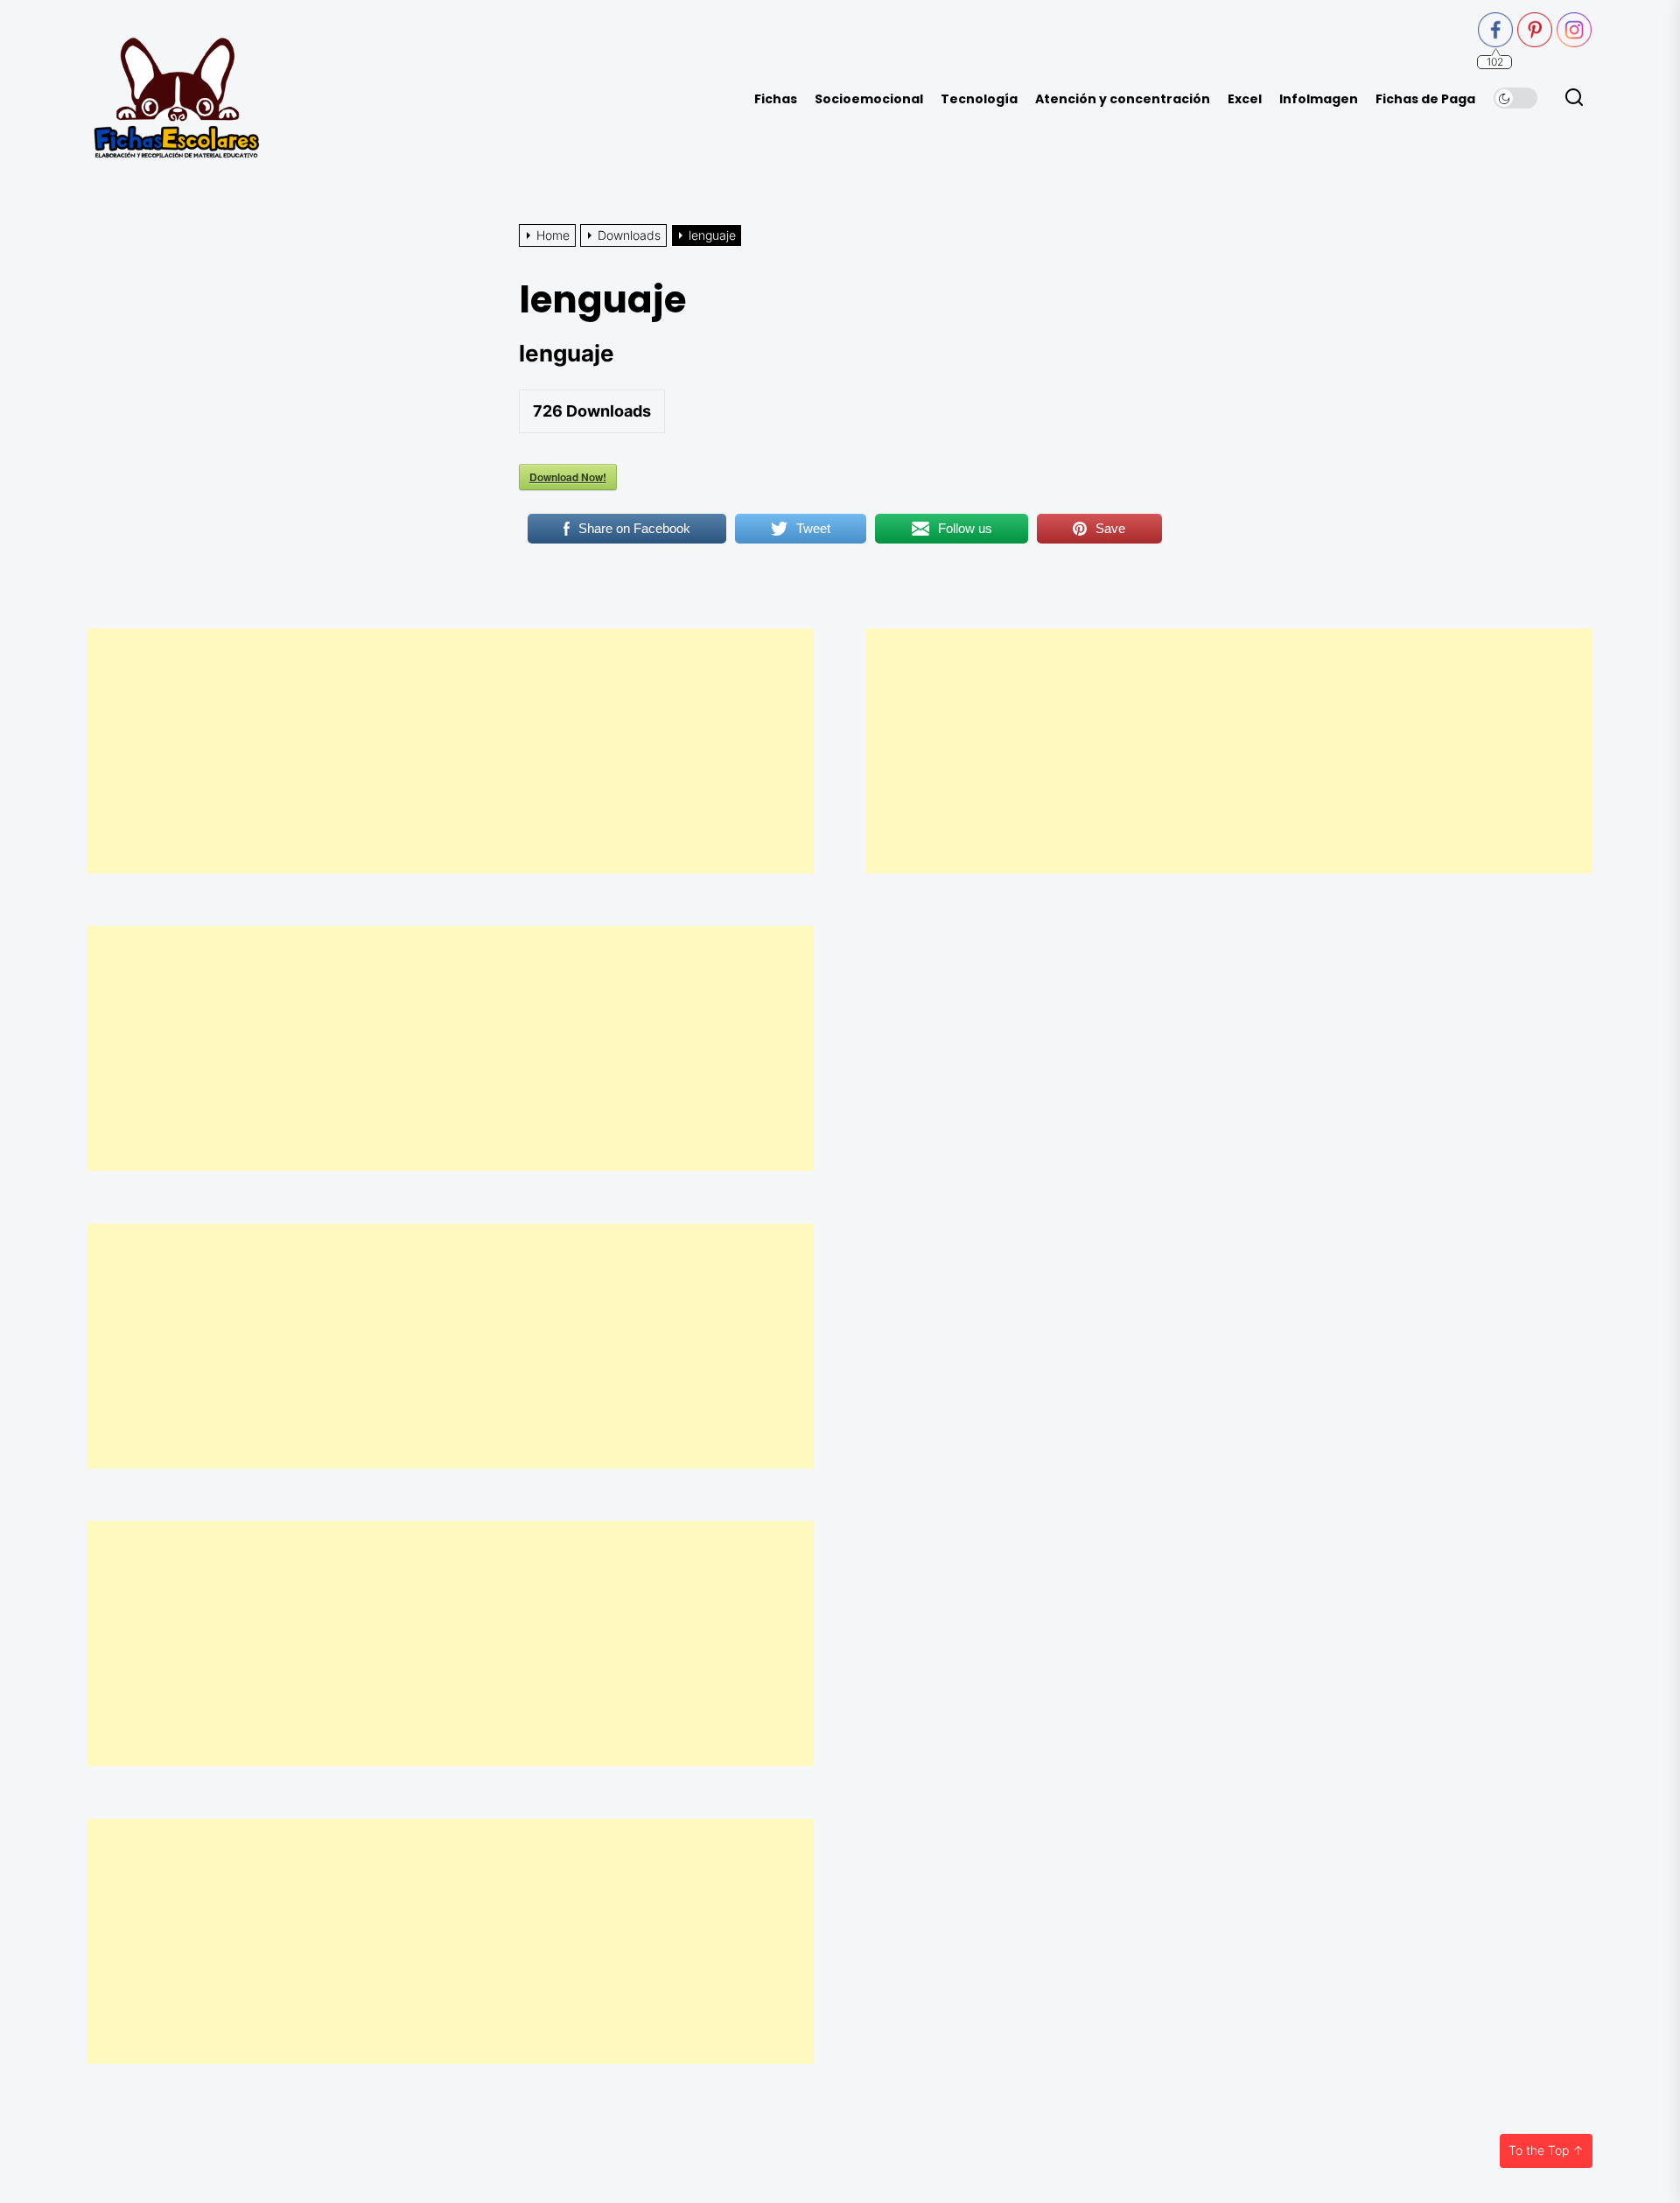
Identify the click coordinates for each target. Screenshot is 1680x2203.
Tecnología (979, 99)
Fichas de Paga (1425, 99)
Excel (1245, 99)
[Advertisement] (451, 751)
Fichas (776, 99)
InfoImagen (1319, 99)
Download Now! (568, 477)
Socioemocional (869, 99)
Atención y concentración (1123, 99)
